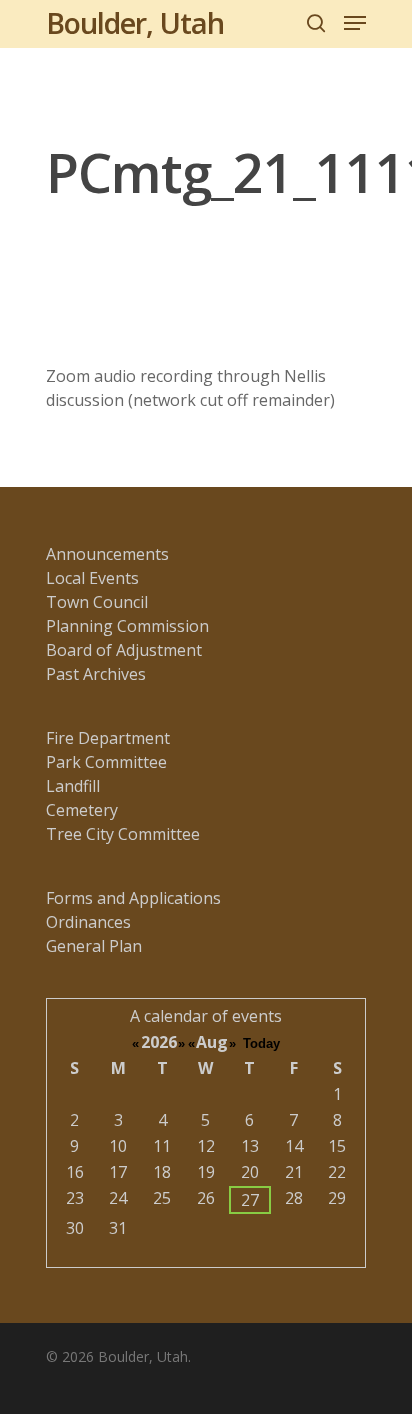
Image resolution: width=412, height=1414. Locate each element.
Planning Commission (127, 626)
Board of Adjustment (124, 650)
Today (261, 1043)
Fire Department (108, 738)
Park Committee (106, 762)
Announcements (107, 554)
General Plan (94, 946)
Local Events (92, 578)
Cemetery (82, 810)
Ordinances (88, 922)
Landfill (73, 786)
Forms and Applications (133, 898)
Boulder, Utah (135, 23)
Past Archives (96, 674)
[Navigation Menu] (355, 23)
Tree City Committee (123, 834)
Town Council (97, 602)
